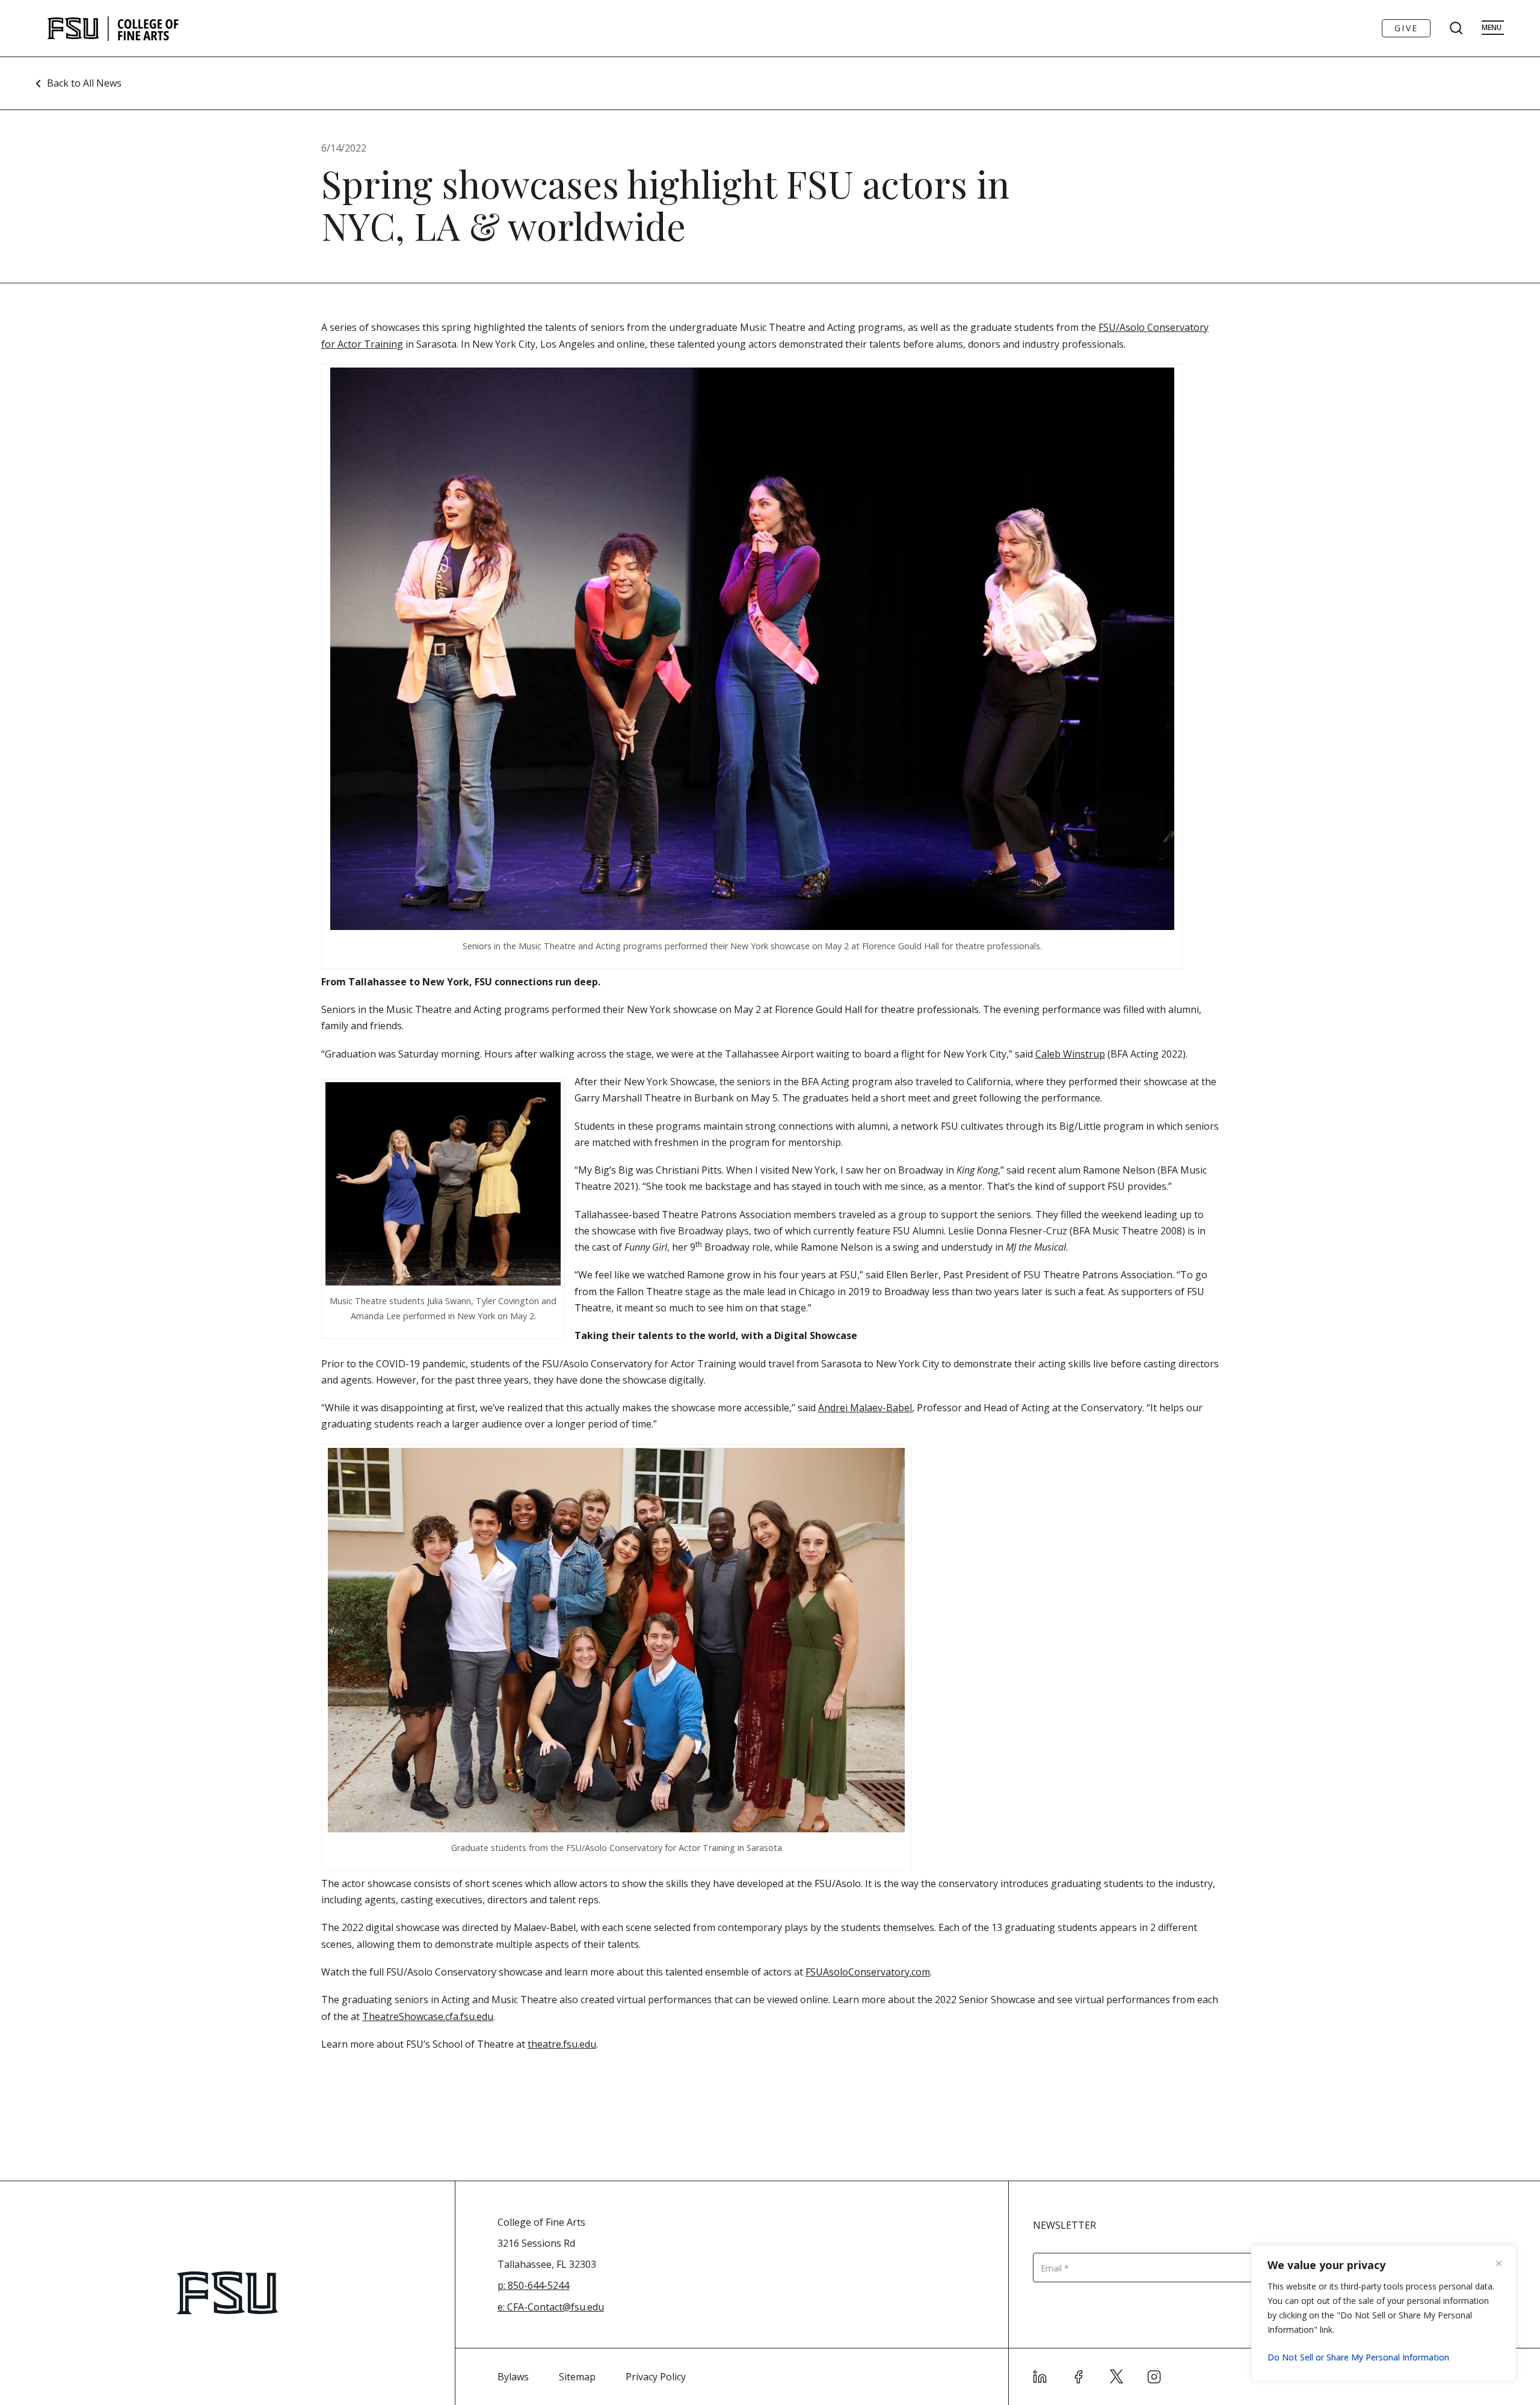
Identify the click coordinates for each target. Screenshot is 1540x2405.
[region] (1384, 2313)
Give (1406, 28)
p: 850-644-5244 (533, 2285)
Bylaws (513, 2377)
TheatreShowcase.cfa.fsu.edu (428, 2016)
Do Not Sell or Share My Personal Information (1358, 2357)
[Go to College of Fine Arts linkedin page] (1040, 2377)
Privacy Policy (656, 2377)
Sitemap (577, 2377)
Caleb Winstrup (1070, 1054)
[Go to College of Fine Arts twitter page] (1116, 2377)
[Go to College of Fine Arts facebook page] (1079, 2377)
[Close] (1503, 2263)
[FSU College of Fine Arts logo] (113, 28)
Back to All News (84, 83)
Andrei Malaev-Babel (865, 1408)
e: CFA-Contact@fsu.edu (551, 2307)
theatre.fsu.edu (562, 2044)
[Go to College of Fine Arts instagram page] (1154, 2377)
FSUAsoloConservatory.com (868, 1972)
